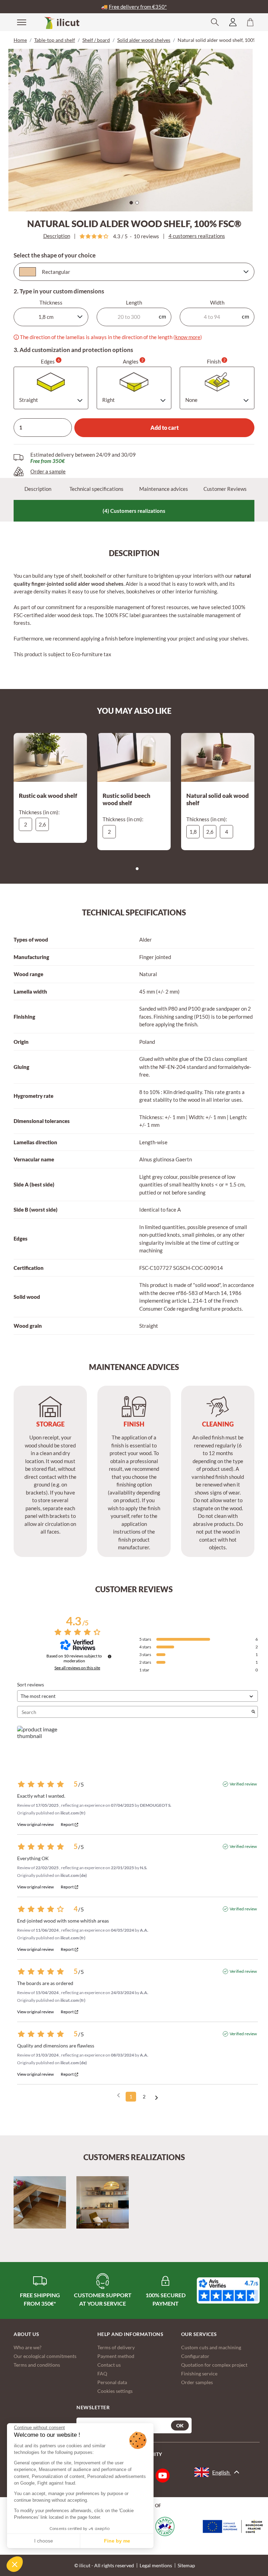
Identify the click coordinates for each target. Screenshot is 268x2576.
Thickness (51, 302)
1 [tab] (133, 204)
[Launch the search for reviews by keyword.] (253, 1712)
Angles (133, 361)
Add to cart (165, 428)
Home (20, 40)
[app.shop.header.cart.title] (250, 22)
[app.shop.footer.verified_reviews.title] (228, 2290)
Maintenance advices (164, 489)
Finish (216, 361)
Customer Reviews (225, 489)
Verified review (243, 1784)
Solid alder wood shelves (144, 40)
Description (57, 236)
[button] (15, 2564)
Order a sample (48, 471)
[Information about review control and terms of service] (110, 1656)
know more (188, 337)
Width (217, 302)
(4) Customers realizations (134, 511)
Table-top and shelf (55, 40)
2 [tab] (139, 204)
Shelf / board (96, 40)
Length (134, 302)
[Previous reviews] (118, 2096)
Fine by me (117, 2541)
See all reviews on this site (77, 1668)
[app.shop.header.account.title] (233, 22)
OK (180, 2425)
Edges (50, 361)
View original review (35, 1825)
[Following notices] (157, 2097)
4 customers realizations (197, 236)
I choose (44, 2541)
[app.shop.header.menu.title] (17, 22)
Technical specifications (96, 489)
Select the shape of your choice (55, 255)
